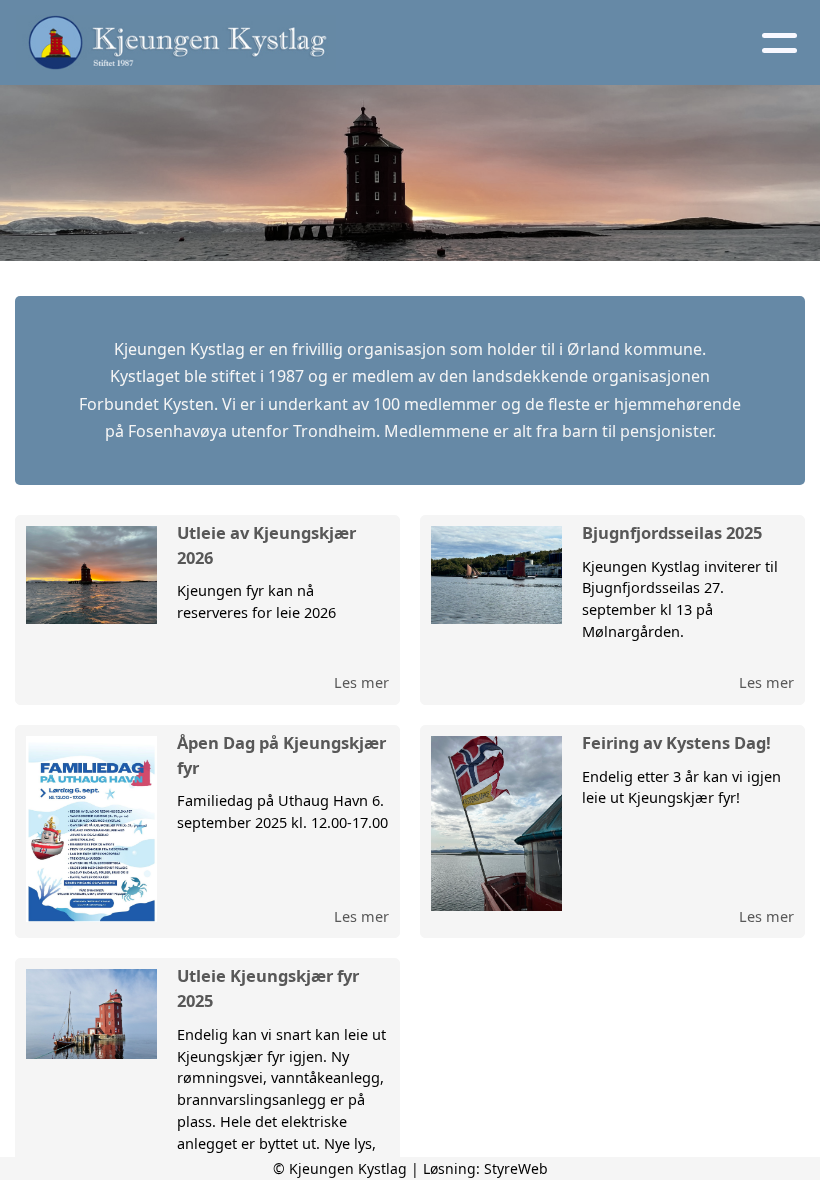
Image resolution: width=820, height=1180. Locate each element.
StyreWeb (516, 1168)
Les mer (361, 682)
